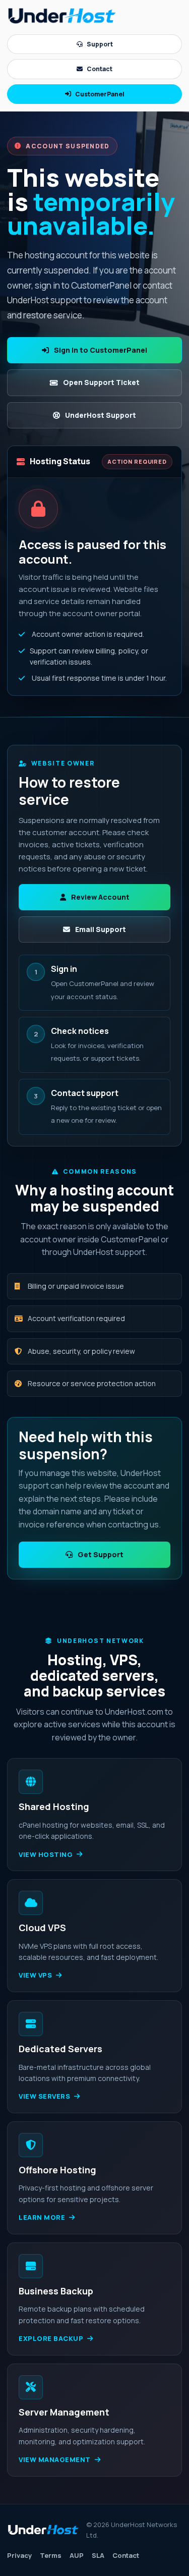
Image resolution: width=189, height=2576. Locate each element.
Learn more (42, 2217)
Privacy (19, 2555)
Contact (100, 69)
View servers (44, 2096)
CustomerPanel (100, 94)
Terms (51, 2555)
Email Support (101, 929)
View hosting (46, 1854)
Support (100, 44)
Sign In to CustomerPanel (101, 350)
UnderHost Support (101, 415)
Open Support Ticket (101, 382)
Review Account (100, 897)
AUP (77, 2555)
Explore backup (51, 2338)
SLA (98, 2555)
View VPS (35, 1975)
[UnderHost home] (62, 16)
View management (55, 2459)
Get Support (101, 1554)
